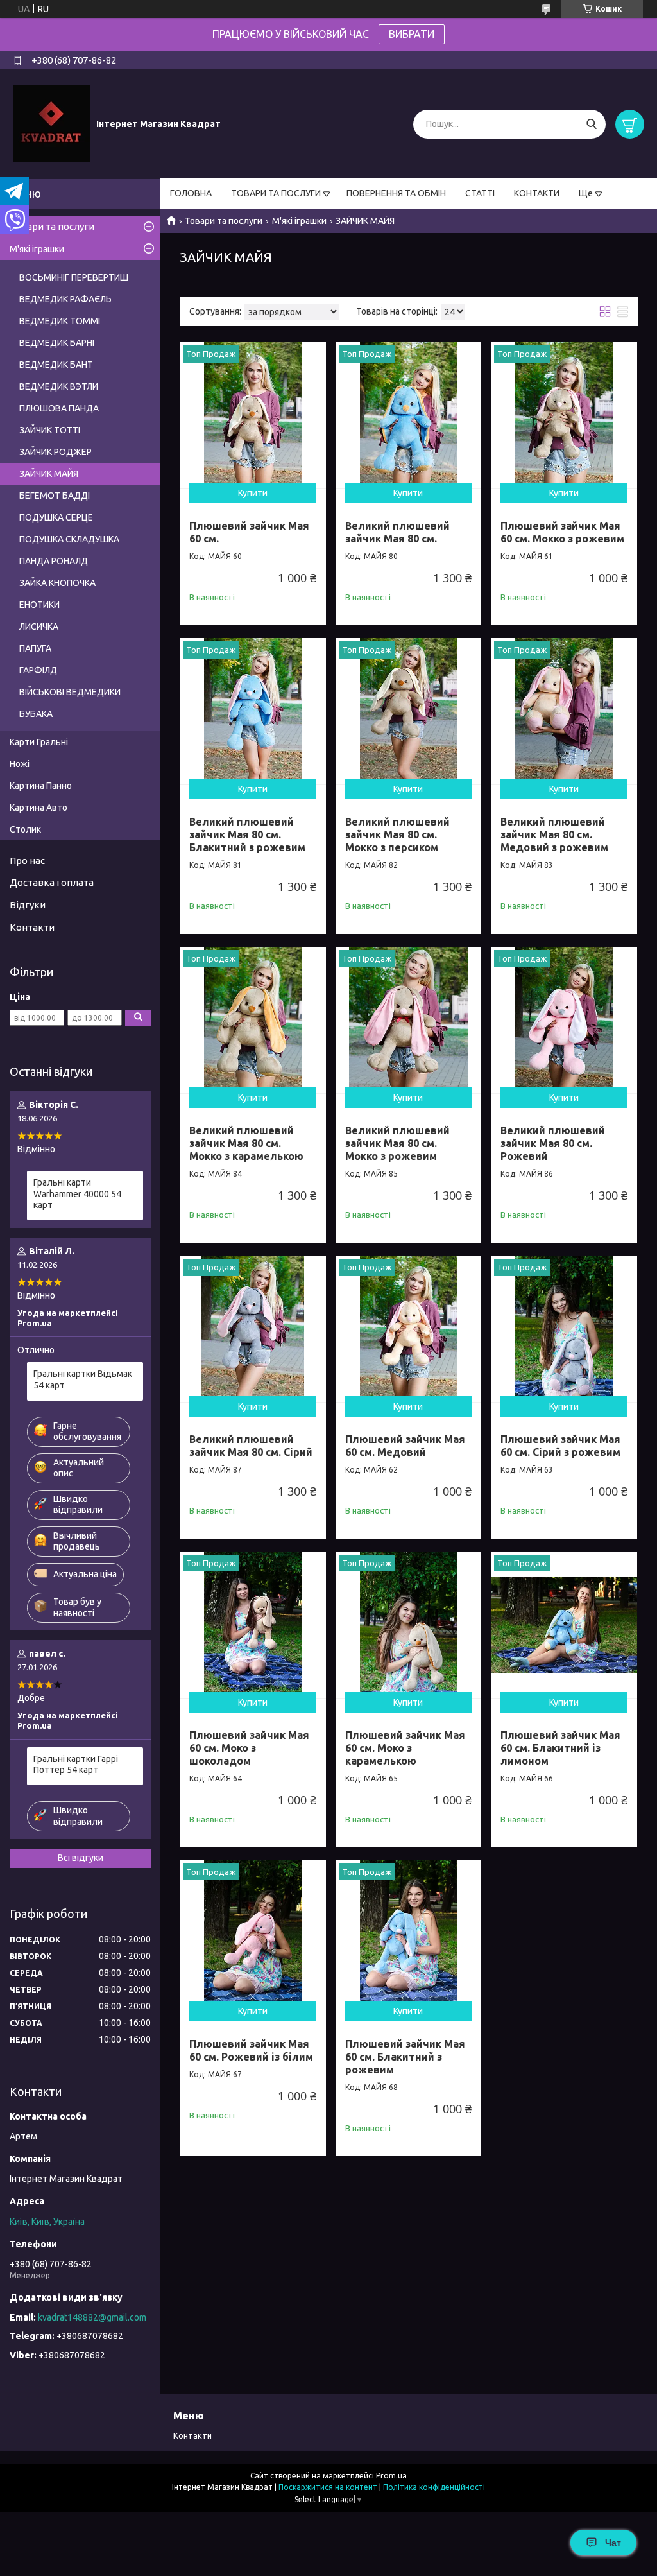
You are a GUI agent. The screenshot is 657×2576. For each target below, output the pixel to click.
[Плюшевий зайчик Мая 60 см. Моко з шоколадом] (253, 1625)
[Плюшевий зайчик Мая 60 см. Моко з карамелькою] (409, 1625)
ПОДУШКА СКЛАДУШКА (69, 539)
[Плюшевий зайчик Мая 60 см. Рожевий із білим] (253, 1933)
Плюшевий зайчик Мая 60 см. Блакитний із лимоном (560, 1748)
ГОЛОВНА (191, 193)
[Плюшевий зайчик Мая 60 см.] (253, 415)
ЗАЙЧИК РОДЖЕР (55, 452)
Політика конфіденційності (434, 2487)
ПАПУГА (35, 648)
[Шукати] (591, 124)
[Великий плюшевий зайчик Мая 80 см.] (409, 415)
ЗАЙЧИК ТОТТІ (50, 430)
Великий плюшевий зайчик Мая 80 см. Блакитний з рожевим (247, 834)
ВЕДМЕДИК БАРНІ (57, 343)
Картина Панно (41, 786)
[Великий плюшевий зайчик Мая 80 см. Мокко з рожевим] (409, 1020)
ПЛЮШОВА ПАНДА (59, 408)
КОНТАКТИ (537, 193)
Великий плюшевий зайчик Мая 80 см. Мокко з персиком (397, 834)
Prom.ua (391, 2476)
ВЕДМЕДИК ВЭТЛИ (59, 386)
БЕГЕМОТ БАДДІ (55, 496)
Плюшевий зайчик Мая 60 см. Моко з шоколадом (249, 1748)
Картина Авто (38, 808)
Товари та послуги (224, 221)
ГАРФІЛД (38, 670)
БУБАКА (36, 714)
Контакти (32, 927)
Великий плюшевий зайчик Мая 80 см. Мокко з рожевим (397, 1143)
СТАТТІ (480, 193)
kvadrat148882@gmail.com (92, 2317)
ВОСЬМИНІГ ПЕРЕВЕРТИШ (74, 277)
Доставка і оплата (52, 882)
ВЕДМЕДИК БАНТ (56, 365)
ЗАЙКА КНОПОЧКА (57, 583)
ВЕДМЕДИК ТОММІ (60, 321)
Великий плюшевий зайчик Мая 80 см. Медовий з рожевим (554, 834)
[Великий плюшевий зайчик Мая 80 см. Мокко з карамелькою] (253, 1020)
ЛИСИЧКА (39, 627)
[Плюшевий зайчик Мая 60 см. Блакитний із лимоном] (564, 1625)
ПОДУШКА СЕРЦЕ (56, 517)
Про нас (27, 860)
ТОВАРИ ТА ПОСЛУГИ (276, 193)
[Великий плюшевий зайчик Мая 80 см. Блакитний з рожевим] (253, 711)
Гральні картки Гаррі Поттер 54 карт (76, 1765)
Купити (253, 493)
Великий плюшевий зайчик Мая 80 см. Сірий (251, 1446)
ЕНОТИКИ (39, 605)
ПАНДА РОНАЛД (54, 561)
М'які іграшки (299, 221)
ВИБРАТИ (412, 34)
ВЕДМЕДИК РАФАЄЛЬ (65, 299)
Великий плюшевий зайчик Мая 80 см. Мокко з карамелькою (246, 1143)
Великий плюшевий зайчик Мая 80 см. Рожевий (553, 1143)
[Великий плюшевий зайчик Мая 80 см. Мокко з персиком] (409, 711)
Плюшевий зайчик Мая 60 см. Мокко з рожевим (562, 532)
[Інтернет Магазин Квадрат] (51, 123)
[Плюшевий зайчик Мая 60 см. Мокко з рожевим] (564, 415)
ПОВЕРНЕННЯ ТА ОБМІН (396, 193)
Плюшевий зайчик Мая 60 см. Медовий (405, 1446)
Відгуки (28, 905)
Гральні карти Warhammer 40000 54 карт (77, 1194)
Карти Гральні (39, 742)
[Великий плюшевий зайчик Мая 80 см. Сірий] (253, 1329)
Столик (25, 829)
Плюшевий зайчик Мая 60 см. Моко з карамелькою (405, 1748)
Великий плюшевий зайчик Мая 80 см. (397, 532)
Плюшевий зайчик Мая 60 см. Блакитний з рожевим (405, 2057)
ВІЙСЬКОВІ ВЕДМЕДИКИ (70, 692)
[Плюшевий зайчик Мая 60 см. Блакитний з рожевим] (409, 1933)
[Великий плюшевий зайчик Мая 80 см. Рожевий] (564, 1020)
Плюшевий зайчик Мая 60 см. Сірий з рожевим (560, 1446)
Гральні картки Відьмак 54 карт (83, 1379)
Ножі (20, 764)
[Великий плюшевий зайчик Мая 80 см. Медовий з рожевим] (564, 711)
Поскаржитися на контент (328, 2487)
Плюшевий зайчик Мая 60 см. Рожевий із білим (251, 2050)
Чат (613, 2543)
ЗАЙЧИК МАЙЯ (49, 474)
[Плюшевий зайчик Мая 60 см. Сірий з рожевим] (564, 1329)
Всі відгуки (81, 1858)
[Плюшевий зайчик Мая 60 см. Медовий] (409, 1329)
